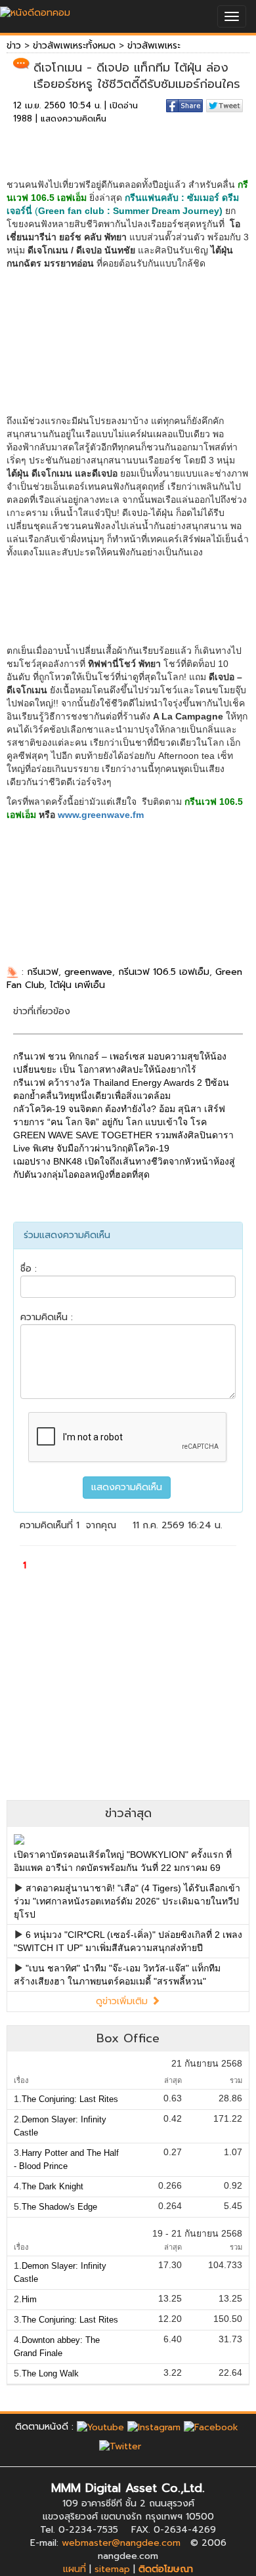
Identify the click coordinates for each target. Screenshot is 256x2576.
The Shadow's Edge (59, 2207)
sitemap (112, 2569)
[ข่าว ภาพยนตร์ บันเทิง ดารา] (35, 10)
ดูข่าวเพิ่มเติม (123, 2001)
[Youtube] (100, 2427)
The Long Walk (50, 2373)
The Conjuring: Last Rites (70, 2099)
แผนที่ (75, 2569)
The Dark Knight (53, 2186)
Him (29, 2299)
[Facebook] (211, 2427)
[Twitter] (120, 2446)
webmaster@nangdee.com (121, 2543)
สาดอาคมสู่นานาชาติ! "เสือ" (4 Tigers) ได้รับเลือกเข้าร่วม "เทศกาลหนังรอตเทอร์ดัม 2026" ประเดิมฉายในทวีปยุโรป (127, 1901)
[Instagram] (154, 2427)
